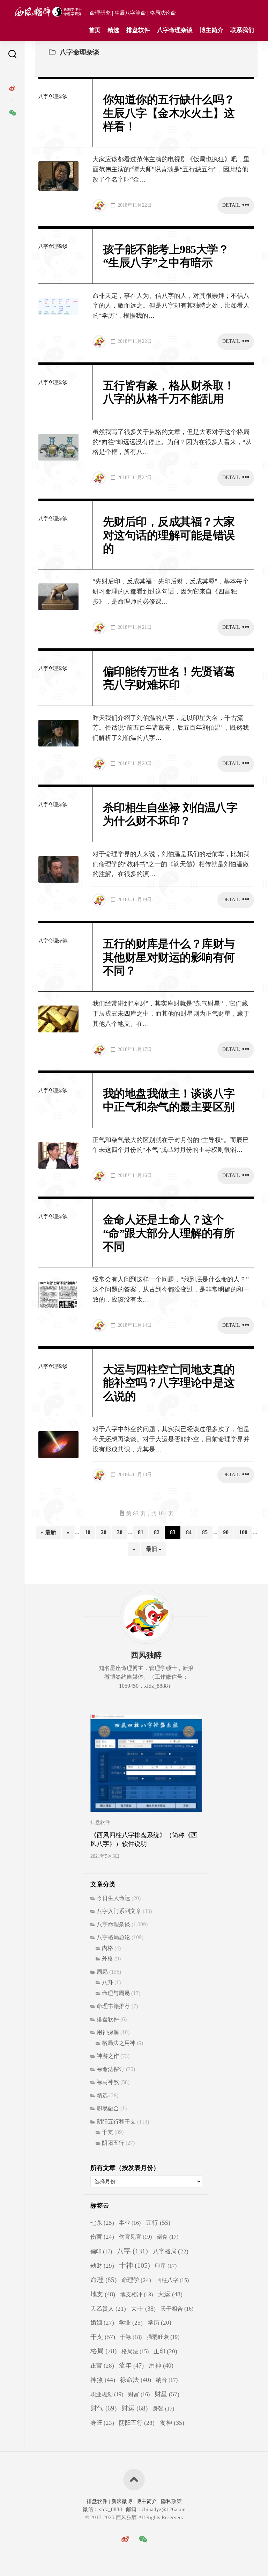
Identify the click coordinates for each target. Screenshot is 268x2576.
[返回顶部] (134, 2480)
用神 (161, 2365)
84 (189, 1532)
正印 (165, 2351)
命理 (103, 2280)
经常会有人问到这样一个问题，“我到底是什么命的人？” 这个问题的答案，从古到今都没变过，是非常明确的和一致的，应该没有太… (171, 1289)
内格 (107, 1948)
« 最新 (49, 1532)
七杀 (102, 2223)
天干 (143, 2309)
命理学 (136, 2280)
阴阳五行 (113, 2143)
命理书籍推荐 (113, 2006)
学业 (131, 2323)
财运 (135, 2408)
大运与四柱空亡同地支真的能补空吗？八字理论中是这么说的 (169, 1383)
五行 (158, 2223)
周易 (102, 1972)
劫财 (102, 2266)
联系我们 (242, 30)
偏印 (101, 2252)
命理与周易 (116, 1993)
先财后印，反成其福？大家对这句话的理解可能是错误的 (169, 535)
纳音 (167, 2380)
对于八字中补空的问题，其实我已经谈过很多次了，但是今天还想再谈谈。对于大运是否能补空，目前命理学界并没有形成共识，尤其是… (171, 1439)
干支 (107, 2132)
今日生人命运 (113, 1898)
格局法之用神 (119, 2043)
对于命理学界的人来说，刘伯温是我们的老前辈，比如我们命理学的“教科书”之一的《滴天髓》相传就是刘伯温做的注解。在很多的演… (171, 864)
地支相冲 (136, 2294)
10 (88, 1532)
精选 (113, 30)
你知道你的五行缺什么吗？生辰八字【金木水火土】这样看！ (169, 113)
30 (120, 1532)
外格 (107, 1959)
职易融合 (108, 2108)
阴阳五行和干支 (116, 2122)
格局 (103, 2351)
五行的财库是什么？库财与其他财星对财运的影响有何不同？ (169, 957)
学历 (159, 2323)
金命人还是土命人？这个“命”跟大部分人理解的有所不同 (169, 1233)
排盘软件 (138, 30)
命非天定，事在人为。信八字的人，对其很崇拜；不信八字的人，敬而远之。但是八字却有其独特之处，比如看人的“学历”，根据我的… (171, 306)
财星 (167, 2394)
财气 (103, 2408)
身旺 (102, 2423)
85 (205, 1532)
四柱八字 (172, 2280)
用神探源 (108, 2032)
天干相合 (177, 2309)
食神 (172, 2423)
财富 (139, 2394)
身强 (163, 2409)
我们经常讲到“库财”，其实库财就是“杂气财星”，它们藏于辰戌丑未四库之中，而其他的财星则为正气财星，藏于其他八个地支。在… (171, 1014)
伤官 (102, 2237)
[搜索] (12, 55)
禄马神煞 (108, 2082)
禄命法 (136, 2380)
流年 (131, 2365)
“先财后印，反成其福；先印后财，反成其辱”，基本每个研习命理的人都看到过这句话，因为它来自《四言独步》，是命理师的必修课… (171, 591)
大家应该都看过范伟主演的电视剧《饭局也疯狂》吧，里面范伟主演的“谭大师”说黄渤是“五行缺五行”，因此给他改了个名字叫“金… (171, 169)
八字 (132, 2251)
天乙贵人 (108, 2309)
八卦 (107, 1982)
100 (243, 1532)
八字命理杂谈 (175, 30)
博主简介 (211, 30)
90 (226, 1532)
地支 (103, 2294)
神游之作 (108, 2056)
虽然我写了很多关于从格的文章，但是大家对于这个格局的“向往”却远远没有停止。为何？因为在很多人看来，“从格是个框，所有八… (172, 442)
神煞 (103, 2380)
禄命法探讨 (111, 2069)
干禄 (131, 2337)
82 (157, 1532)
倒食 (167, 2237)
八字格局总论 (113, 1937)
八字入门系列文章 (119, 1911)
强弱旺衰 (163, 2337)
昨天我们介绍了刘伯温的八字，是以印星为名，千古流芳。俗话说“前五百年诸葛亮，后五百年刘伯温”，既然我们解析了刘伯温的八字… (171, 728)
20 (104, 1532)
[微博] (12, 88)
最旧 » (154, 1549)
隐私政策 (171, 2501)
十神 (135, 2265)
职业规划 (107, 2394)
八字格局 (171, 2251)
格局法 (135, 2351)
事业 (130, 2223)
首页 (95, 30)
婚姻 (102, 2323)
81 (141, 1532)
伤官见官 (135, 2237)
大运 (170, 2294)
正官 (102, 2366)
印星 (166, 2266)
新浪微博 (122, 2501)
